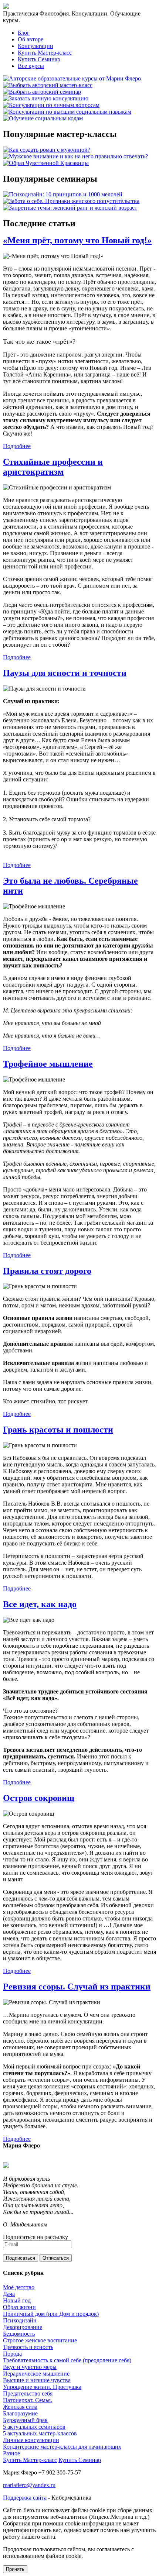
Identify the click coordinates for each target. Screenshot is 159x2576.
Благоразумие (20, 2413)
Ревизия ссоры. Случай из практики (77, 1987)
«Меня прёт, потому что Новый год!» (77, 240)
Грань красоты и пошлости (58, 1430)
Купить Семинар (39, 59)
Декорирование (23, 2327)
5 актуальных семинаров (34, 2427)
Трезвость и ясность (28, 2347)
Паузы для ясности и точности (65, 673)
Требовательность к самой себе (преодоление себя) (67, 2360)
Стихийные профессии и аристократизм (53, 467)
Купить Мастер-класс (45, 53)
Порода (12, 2354)
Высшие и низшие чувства (37, 2380)
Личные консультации (31, 2440)
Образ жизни (19, 2307)
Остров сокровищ (39, 1798)
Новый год (17, 2300)
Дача (9, 2294)
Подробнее (17, 446)
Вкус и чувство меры (30, 2367)
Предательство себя (28, 2393)
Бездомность (19, 2334)
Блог (24, 33)
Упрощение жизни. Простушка (42, 2387)
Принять (15, 2569)
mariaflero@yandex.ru (29, 2485)
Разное (11, 2453)
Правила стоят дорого (47, 1271)
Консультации (35, 46)
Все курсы (31, 66)
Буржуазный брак (25, 2420)
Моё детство (19, 2287)
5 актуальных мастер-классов (40, 2433)
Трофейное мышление (48, 1064)
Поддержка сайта (25, 2498)
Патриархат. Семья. (28, 2400)
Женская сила (20, 2407)
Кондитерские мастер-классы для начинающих (62, 2447)
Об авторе (31, 39)
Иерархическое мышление (36, 2374)
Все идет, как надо (40, 1604)
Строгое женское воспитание (40, 2340)
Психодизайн (20, 2320)
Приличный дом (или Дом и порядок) (51, 2314)
